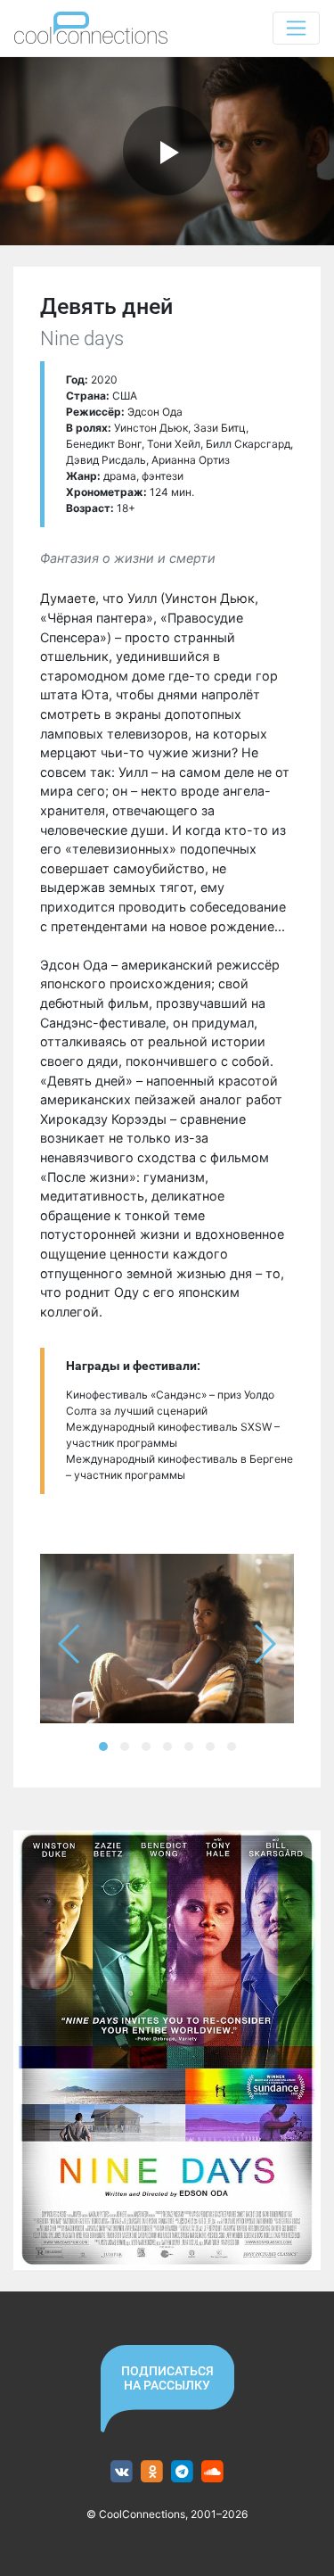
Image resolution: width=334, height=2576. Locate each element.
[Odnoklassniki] (152, 2472)
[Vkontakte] (122, 2472)
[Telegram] (182, 2472)
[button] (103, 1746)
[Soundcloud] (212, 2472)
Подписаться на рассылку (167, 2378)
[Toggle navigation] (296, 28)
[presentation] (70, 1644)
